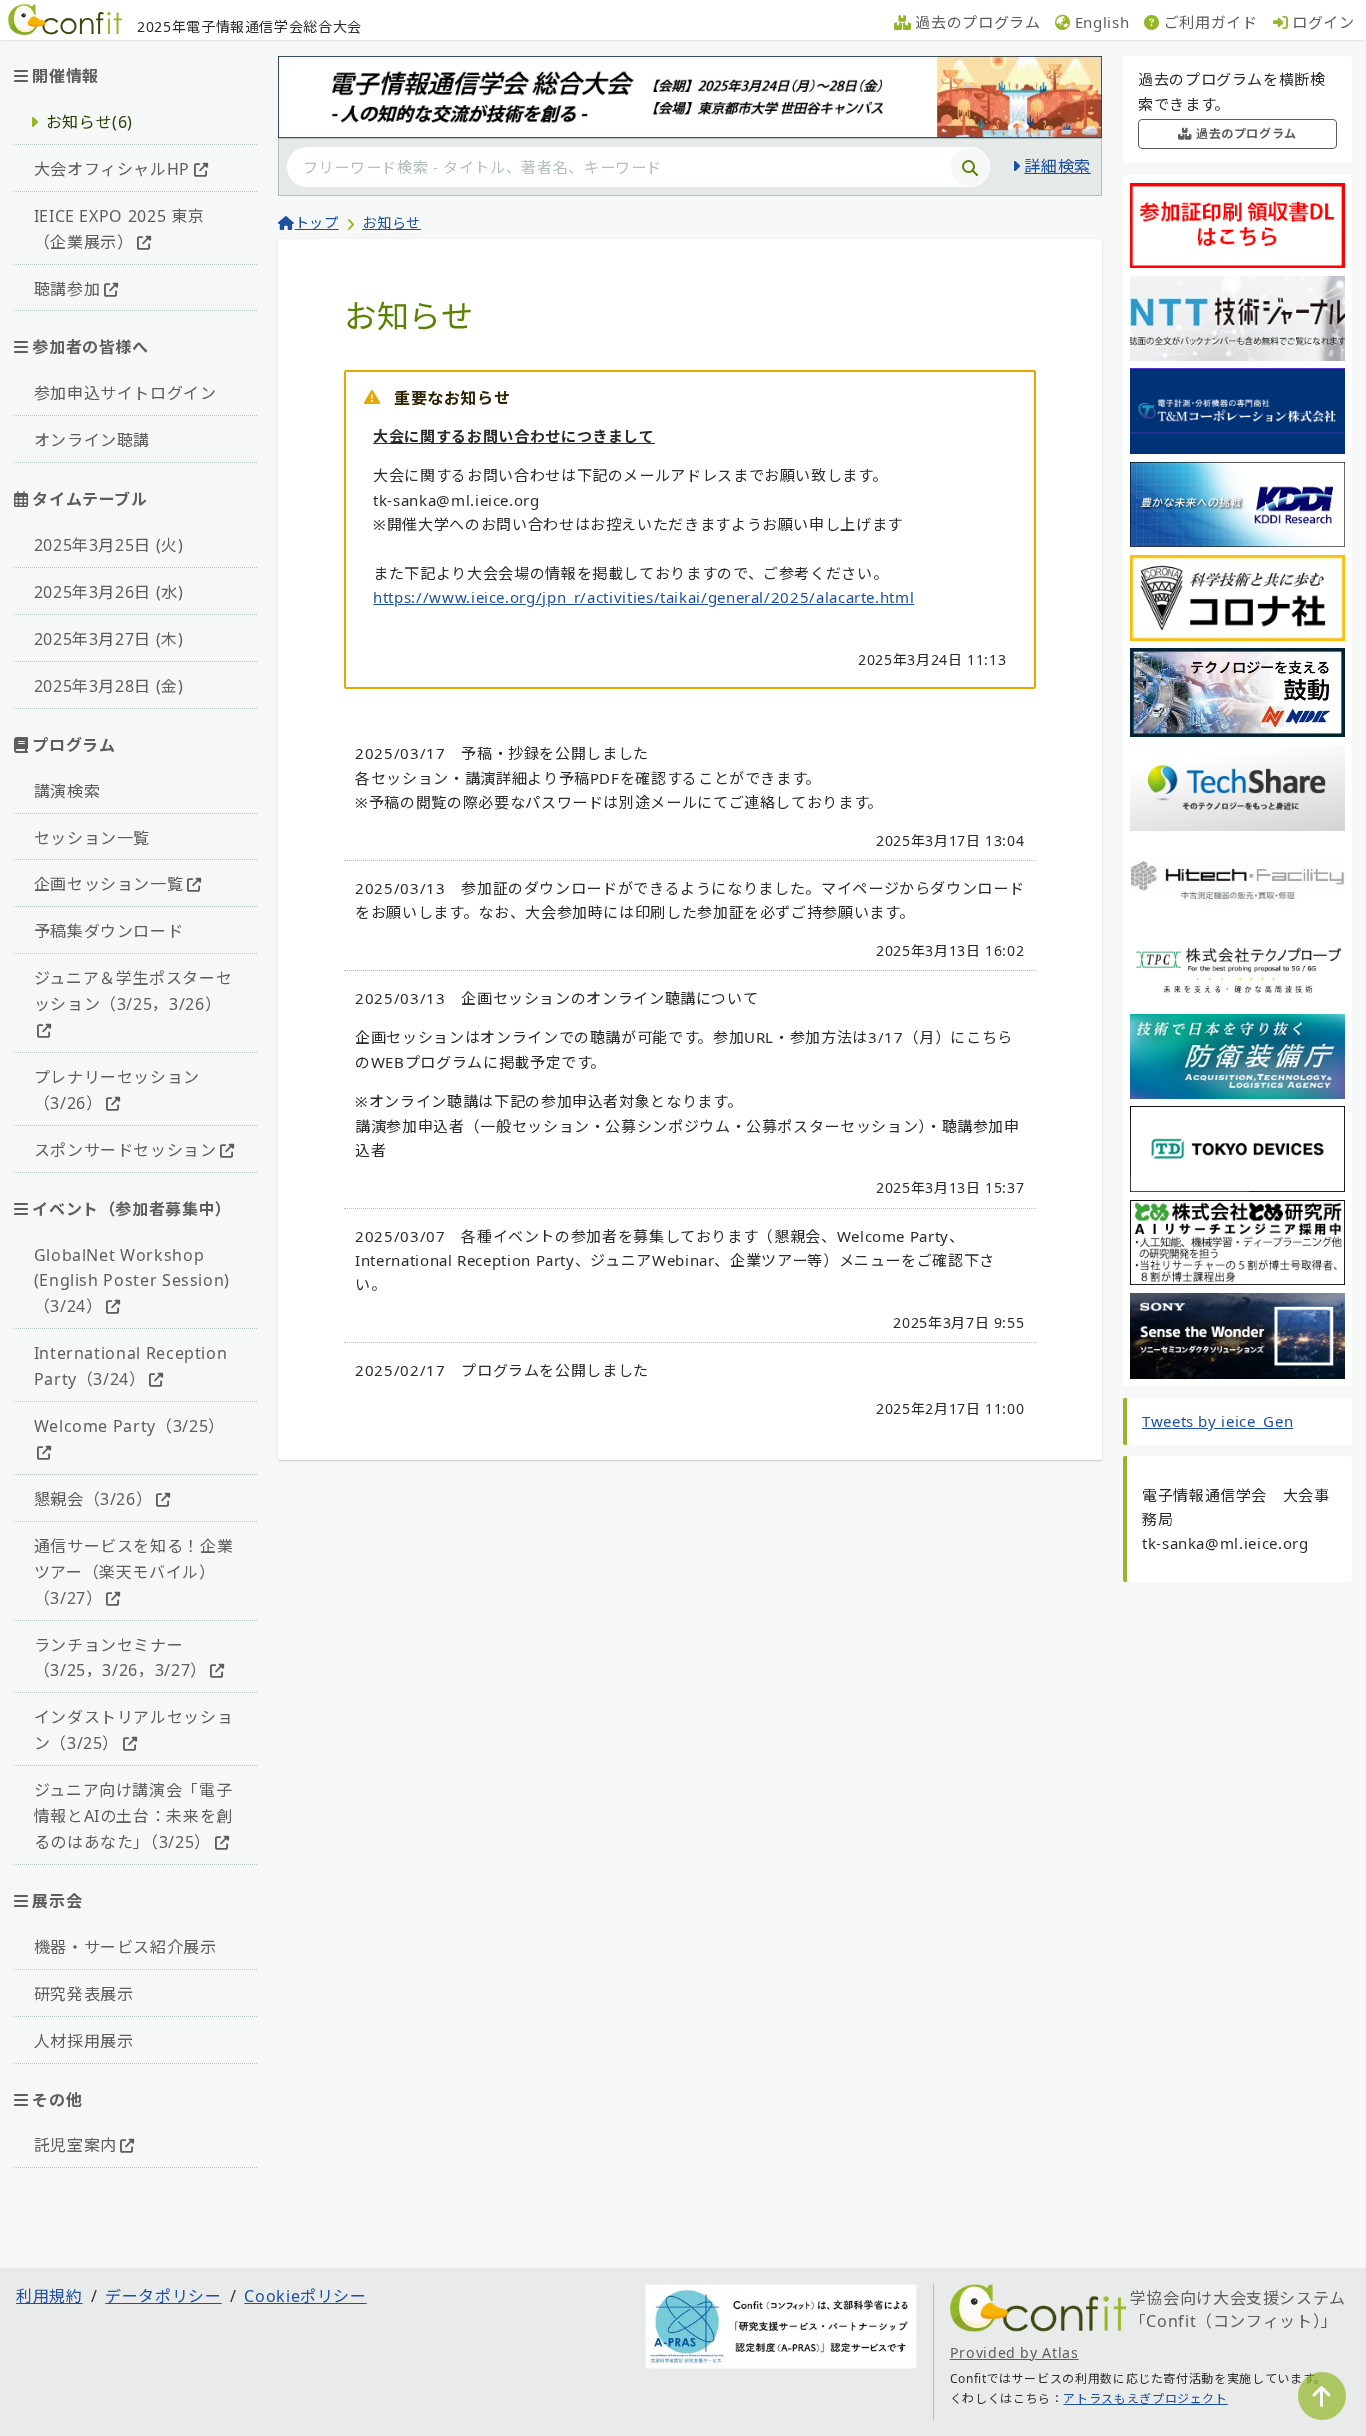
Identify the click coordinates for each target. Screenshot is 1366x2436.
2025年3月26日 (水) (109, 592)
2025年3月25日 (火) (109, 545)
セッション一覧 (92, 838)
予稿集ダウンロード (109, 931)
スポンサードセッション (125, 1150)
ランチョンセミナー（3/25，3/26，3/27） (120, 1658)
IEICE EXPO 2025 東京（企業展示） (119, 229)
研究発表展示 (84, 1994)
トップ (317, 222)
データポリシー (163, 2296)
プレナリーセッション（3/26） (117, 1090)
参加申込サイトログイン (125, 393)
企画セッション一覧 (109, 884)
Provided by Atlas (1014, 2352)
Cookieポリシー (305, 2296)
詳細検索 (1057, 166)
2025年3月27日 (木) (109, 639)
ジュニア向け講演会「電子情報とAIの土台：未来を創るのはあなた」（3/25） (133, 1816)
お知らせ (391, 222)
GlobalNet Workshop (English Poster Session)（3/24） (132, 1281)
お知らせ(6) (89, 122)
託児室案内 (75, 2145)
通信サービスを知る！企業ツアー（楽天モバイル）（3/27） (134, 1572)
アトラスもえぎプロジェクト (1145, 2398)
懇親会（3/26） (93, 1499)
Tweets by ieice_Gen (1217, 1421)
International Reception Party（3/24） (131, 1366)
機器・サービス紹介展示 (125, 1947)
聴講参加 (67, 289)
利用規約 (49, 2296)
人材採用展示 (84, 2041)
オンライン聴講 (92, 440)
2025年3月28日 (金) (109, 686)
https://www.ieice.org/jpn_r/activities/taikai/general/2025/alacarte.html (643, 597)
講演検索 (67, 791)
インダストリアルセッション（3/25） (134, 1730)
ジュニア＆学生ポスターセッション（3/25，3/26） (133, 991)
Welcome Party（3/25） (129, 1426)
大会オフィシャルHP (112, 169)
